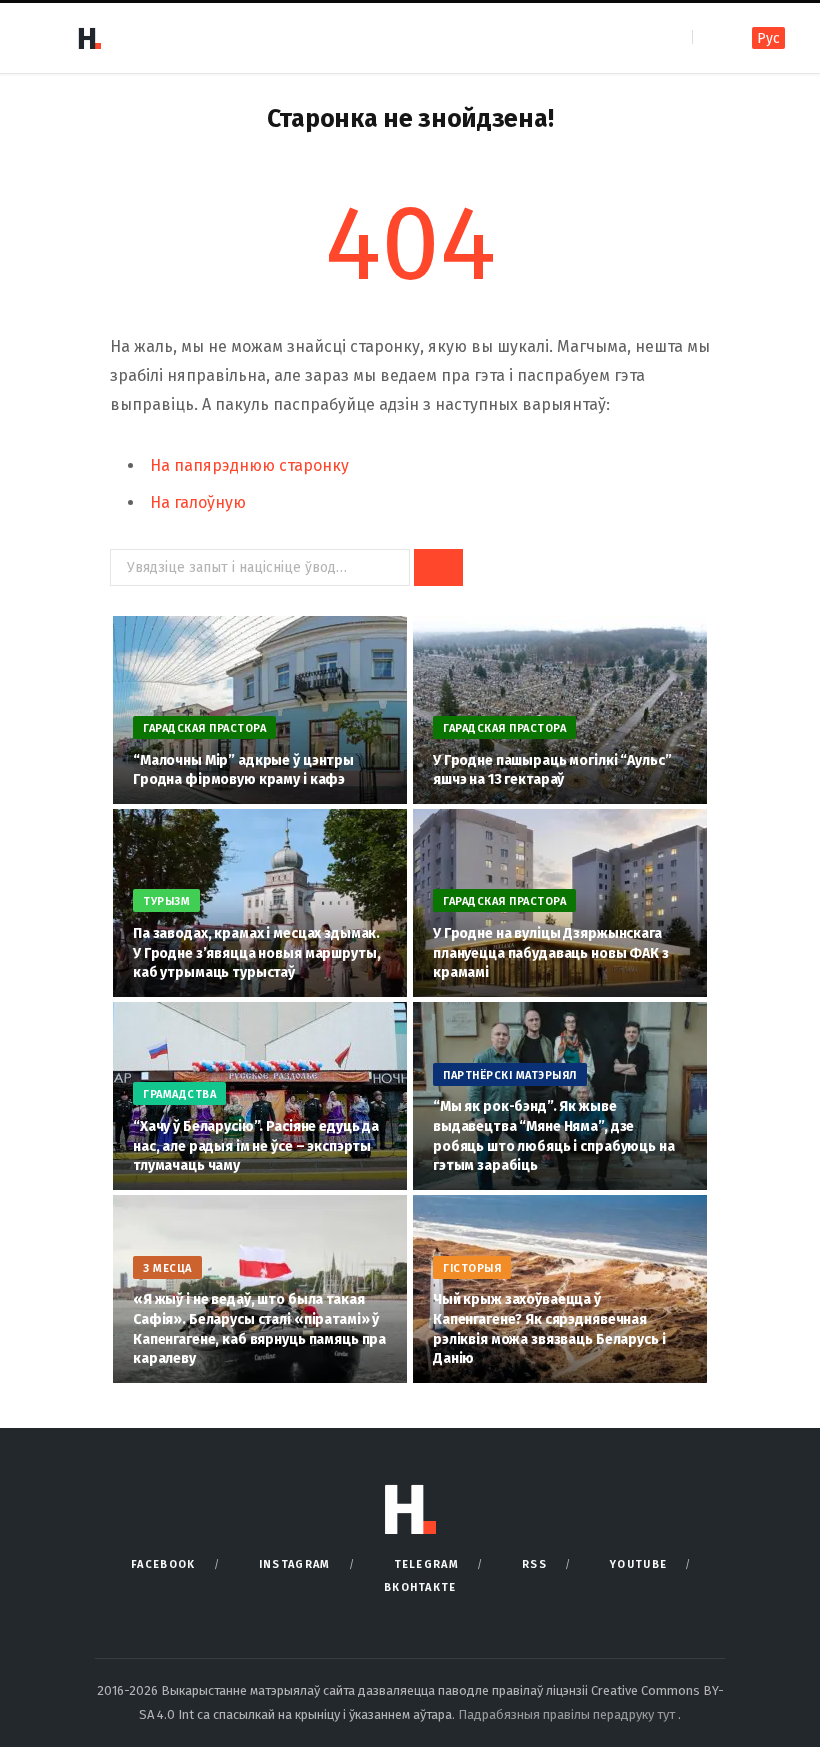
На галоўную (198, 502)
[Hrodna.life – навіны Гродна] (89, 38)
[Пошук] (709, 37)
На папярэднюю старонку (249, 465)
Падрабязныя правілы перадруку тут (568, 1714)
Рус (768, 38)
